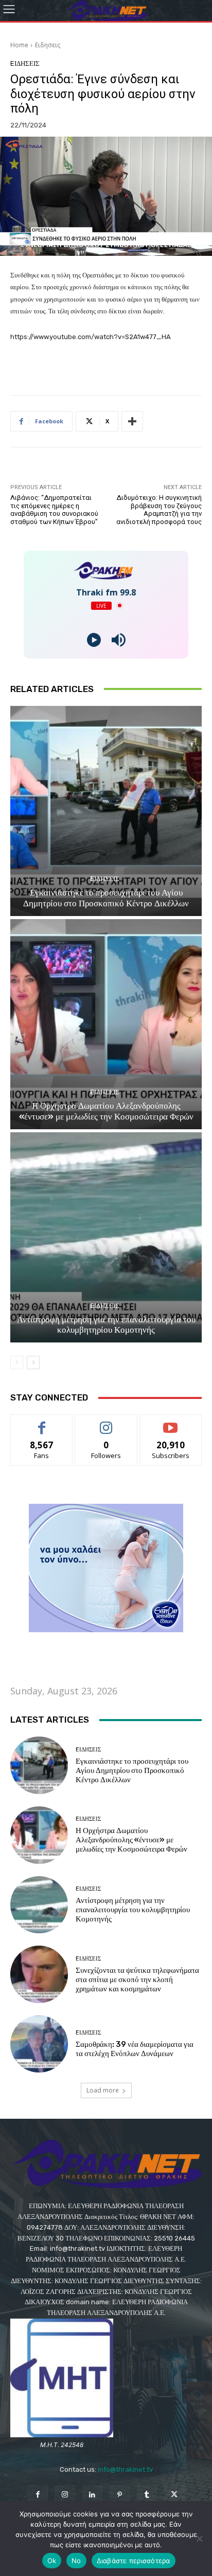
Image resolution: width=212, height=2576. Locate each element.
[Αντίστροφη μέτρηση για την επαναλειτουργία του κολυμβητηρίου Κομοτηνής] (106, 1237)
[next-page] (33, 1362)
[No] (199, 2538)
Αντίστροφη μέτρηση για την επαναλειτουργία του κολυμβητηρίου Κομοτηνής (106, 1324)
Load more (103, 2090)
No (76, 2561)
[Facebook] (37, 2495)
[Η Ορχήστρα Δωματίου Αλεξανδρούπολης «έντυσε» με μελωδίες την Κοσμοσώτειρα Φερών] (106, 1024)
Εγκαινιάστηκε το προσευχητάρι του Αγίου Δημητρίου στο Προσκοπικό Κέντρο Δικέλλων (106, 898)
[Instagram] (65, 2495)
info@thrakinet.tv (125, 2469)
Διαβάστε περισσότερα (134, 2561)
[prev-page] (17, 1362)
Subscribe (171, 1422)
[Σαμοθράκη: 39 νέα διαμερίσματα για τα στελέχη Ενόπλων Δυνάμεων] (39, 2044)
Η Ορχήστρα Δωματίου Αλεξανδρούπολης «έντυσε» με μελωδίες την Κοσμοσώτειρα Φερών (106, 1111)
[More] (132, 421)
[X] (174, 2495)
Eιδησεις (48, 45)
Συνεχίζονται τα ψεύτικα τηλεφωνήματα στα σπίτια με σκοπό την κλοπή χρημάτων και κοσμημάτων (137, 1980)
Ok (52, 2561)
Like (42, 1422)
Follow (106, 1422)
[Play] (94, 640)
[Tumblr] (147, 2495)
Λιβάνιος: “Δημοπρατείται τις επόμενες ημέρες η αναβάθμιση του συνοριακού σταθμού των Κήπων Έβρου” (54, 510)
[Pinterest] (120, 2495)
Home (19, 45)
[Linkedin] (92, 2495)
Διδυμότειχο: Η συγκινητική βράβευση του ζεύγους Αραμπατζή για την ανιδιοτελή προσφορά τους (159, 510)
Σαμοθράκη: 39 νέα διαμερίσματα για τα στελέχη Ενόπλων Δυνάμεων (135, 2049)
